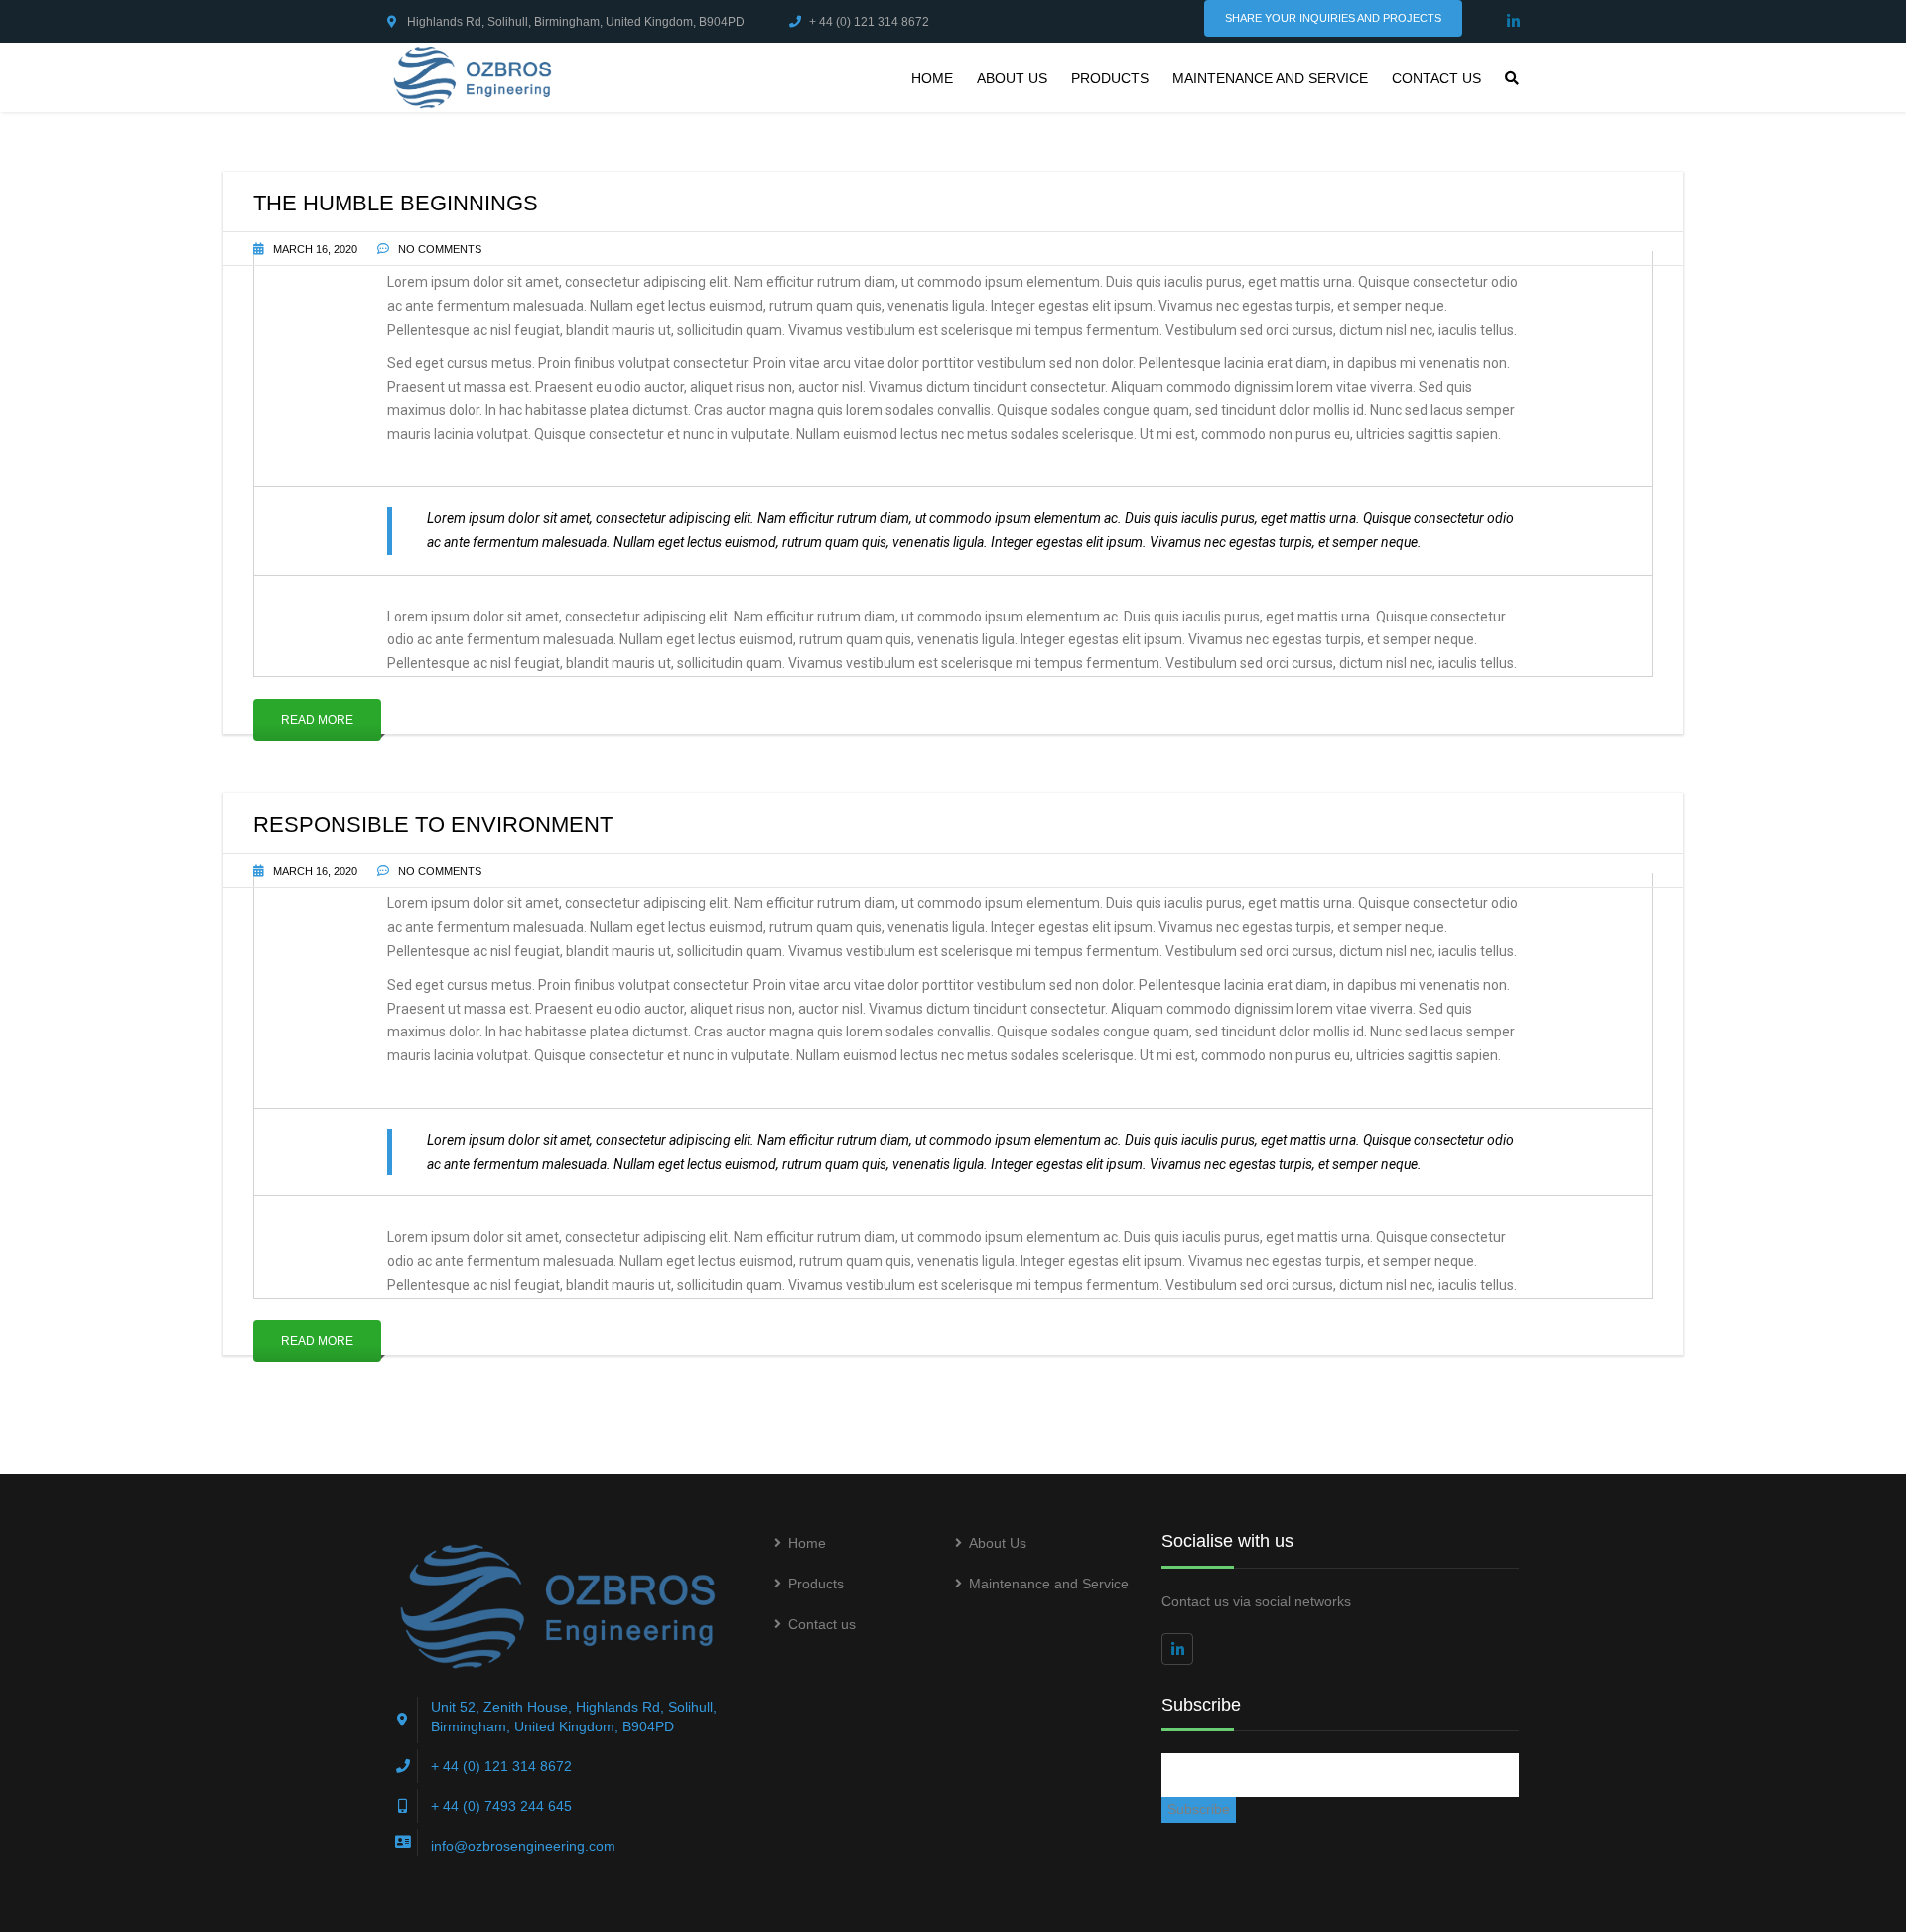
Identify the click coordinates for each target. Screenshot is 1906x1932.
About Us (1012, 78)
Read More (317, 720)
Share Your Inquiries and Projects (1333, 18)
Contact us (1436, 78)
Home (932, 78)
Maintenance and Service (1270, 78)
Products (1110, 78)
